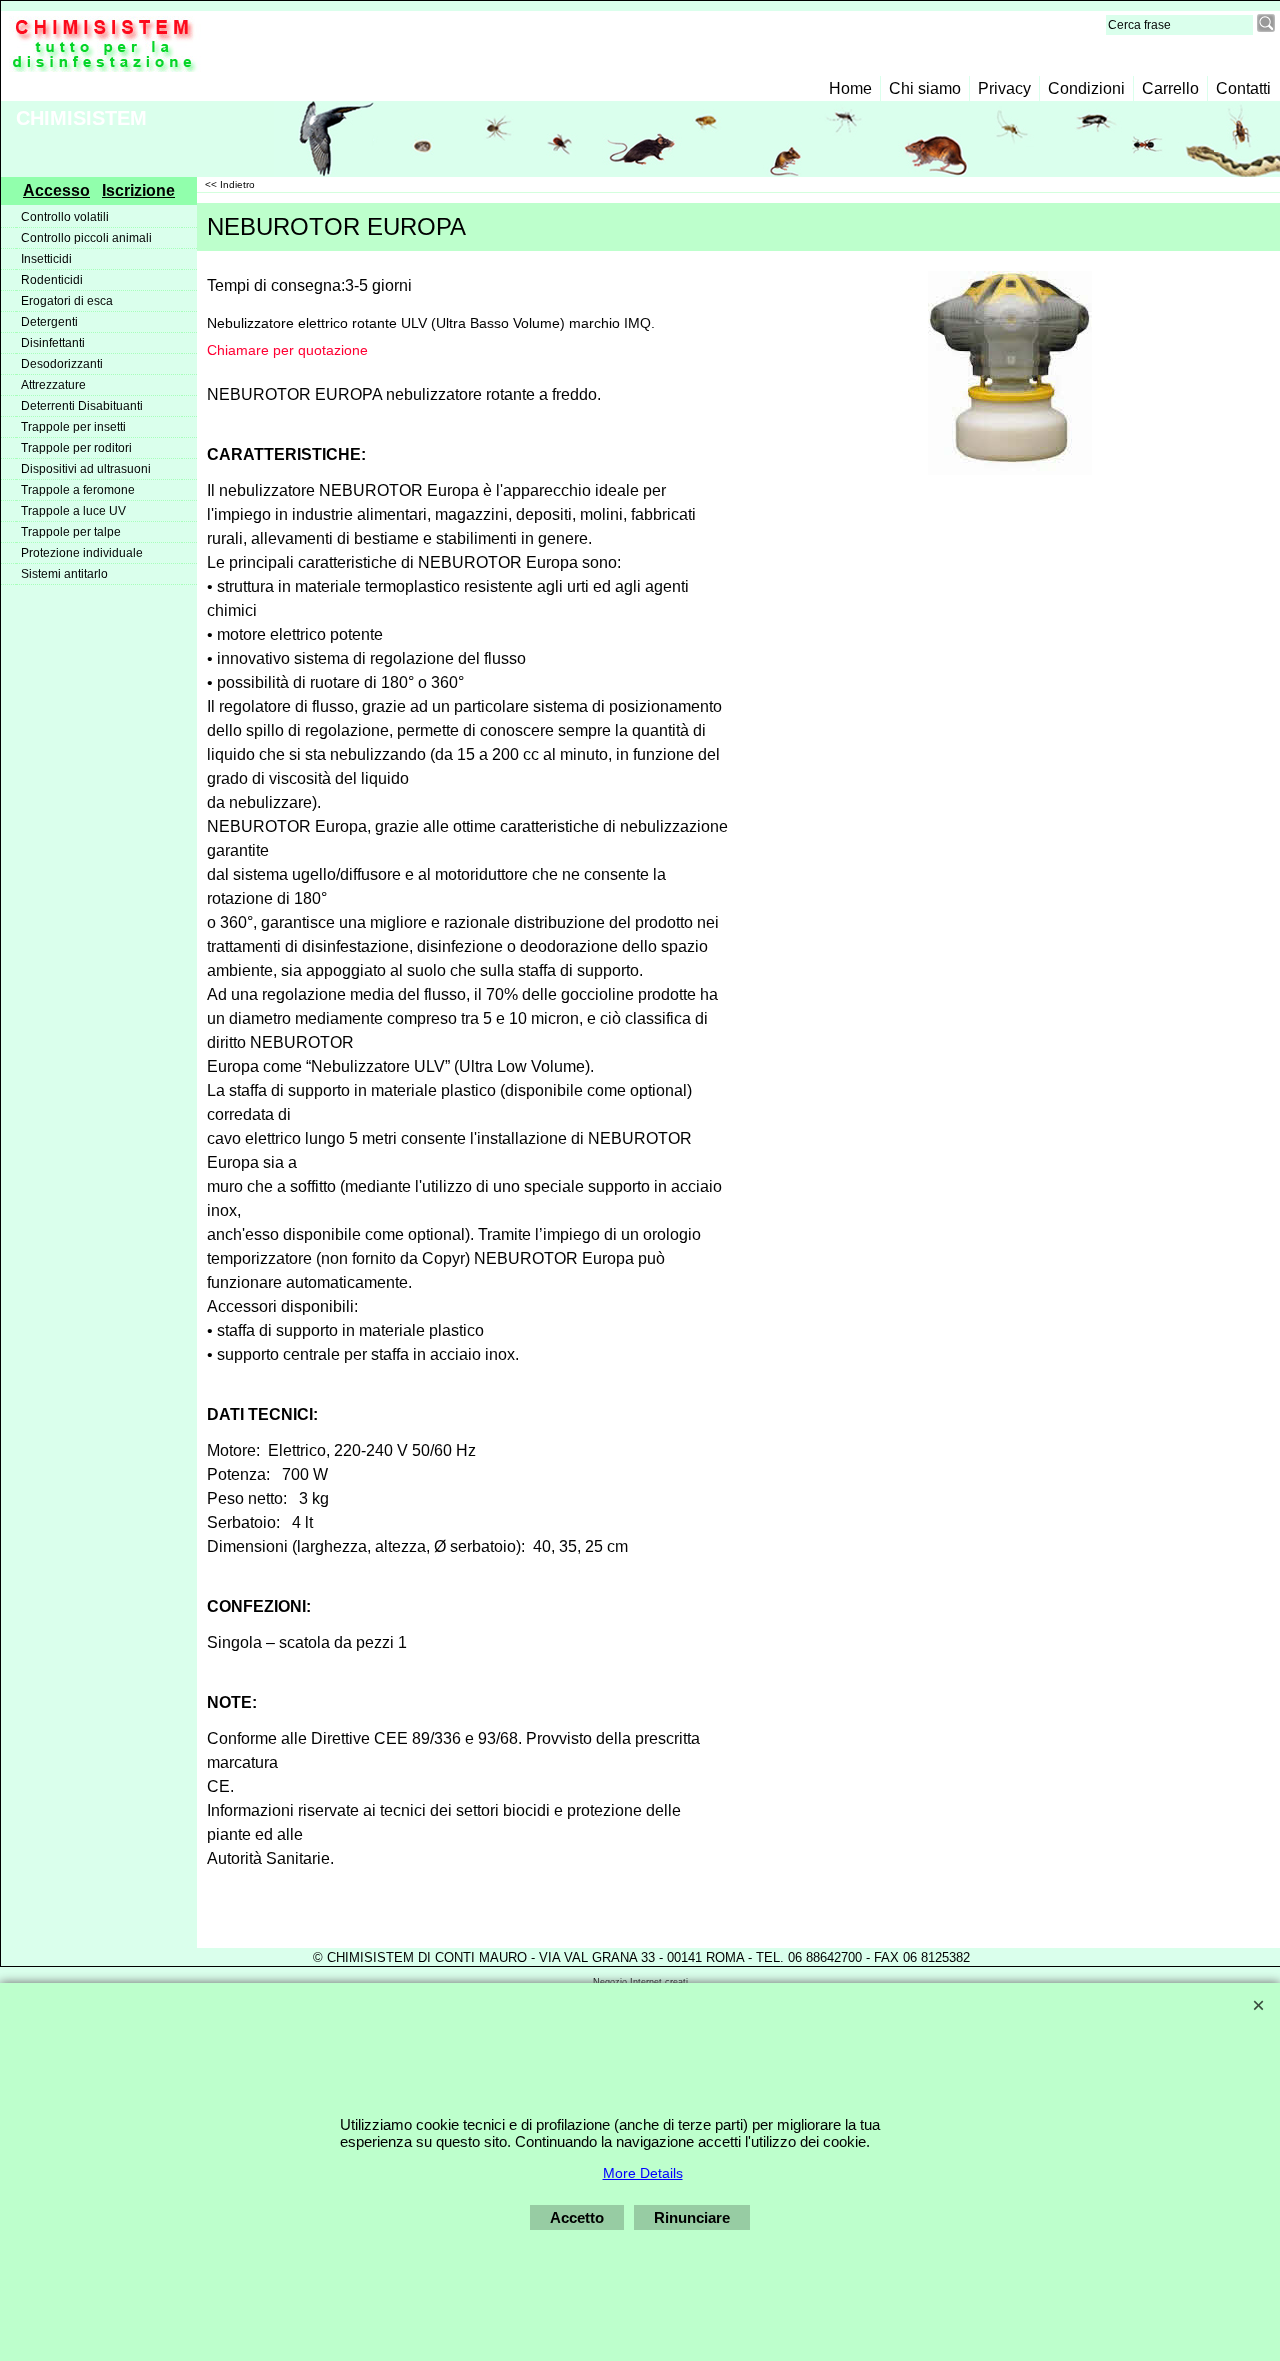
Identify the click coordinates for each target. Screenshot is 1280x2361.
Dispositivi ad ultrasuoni (86, 469)
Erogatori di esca (67, 301)
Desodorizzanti (62, 364)
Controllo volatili (65, 217)
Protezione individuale (82, 553)
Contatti (1243, 88)
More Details (643, 2173)
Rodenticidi (52, 280)
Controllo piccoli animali (86, 238)
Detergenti (49, 322)
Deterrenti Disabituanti (82, 406)
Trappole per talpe (71, 532)
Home (850, 88)
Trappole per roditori (76, 448)
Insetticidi (46, 259)
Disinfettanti (53, 343)
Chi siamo (925, 88)
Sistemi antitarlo (64, 574)
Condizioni (1086, 88)
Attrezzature (53, 385)
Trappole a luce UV (73, 511)
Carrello (1170, 88)
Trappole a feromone (78, 490)
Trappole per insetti (73, 427)
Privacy (1004, 88)
